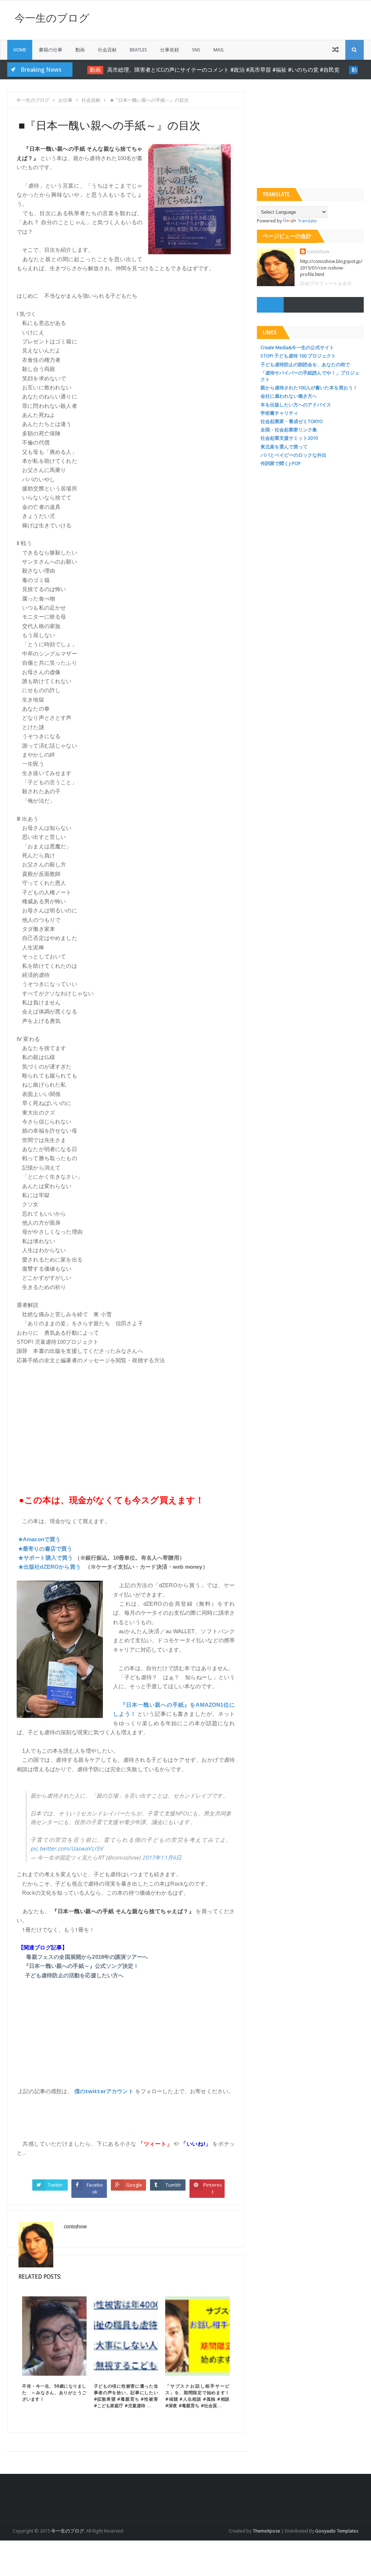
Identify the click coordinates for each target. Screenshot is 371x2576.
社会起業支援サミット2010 (289, 438)
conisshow (318, 252)
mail (219, 50)
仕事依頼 (170, 50)
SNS (196, 50)
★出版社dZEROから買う (49, 1567)
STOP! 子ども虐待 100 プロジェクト (298, 356)
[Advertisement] (126, 1424)
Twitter (55, 2185)
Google (134, 2185)
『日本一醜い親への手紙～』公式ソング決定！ (81, 1966)
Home (20, 50)
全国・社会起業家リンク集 (289, 430)
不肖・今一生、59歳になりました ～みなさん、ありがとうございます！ (54, 2393)
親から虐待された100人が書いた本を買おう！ (309, 388)
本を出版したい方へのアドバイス (296, 405)
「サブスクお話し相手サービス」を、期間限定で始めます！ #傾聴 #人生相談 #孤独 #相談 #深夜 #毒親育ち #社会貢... (200, 2396)
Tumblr (173, 2185)
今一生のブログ (52, 18)
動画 (80, 50)
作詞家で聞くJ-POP (281, 463)
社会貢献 (107, 50)
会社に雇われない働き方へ (289, 396)
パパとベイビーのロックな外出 (293, 455)
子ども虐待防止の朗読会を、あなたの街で (305, 365)
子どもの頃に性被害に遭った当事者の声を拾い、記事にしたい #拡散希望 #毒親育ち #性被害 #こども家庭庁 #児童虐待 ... (128, 2396)
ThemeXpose (266, 2531)
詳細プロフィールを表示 (326, 283)
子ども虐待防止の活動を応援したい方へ (74, 1975)
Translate (307, 221)
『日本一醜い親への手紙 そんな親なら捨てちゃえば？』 (123, 1911)
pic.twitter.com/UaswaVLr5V (67, 1848)
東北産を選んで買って (284, 447)
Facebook (95, 2188)
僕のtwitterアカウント (104, 2091)
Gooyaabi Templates (337, 2531)
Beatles (138, 50)
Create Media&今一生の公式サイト (297, 348)
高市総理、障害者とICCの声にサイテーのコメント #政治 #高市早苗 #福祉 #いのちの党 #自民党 (213, 70)
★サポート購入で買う (46, 1558)
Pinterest (213, 2188)
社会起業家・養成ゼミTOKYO (292, 421)
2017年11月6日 (162, 1857)
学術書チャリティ (279, 413)
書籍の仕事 (51, 50)
